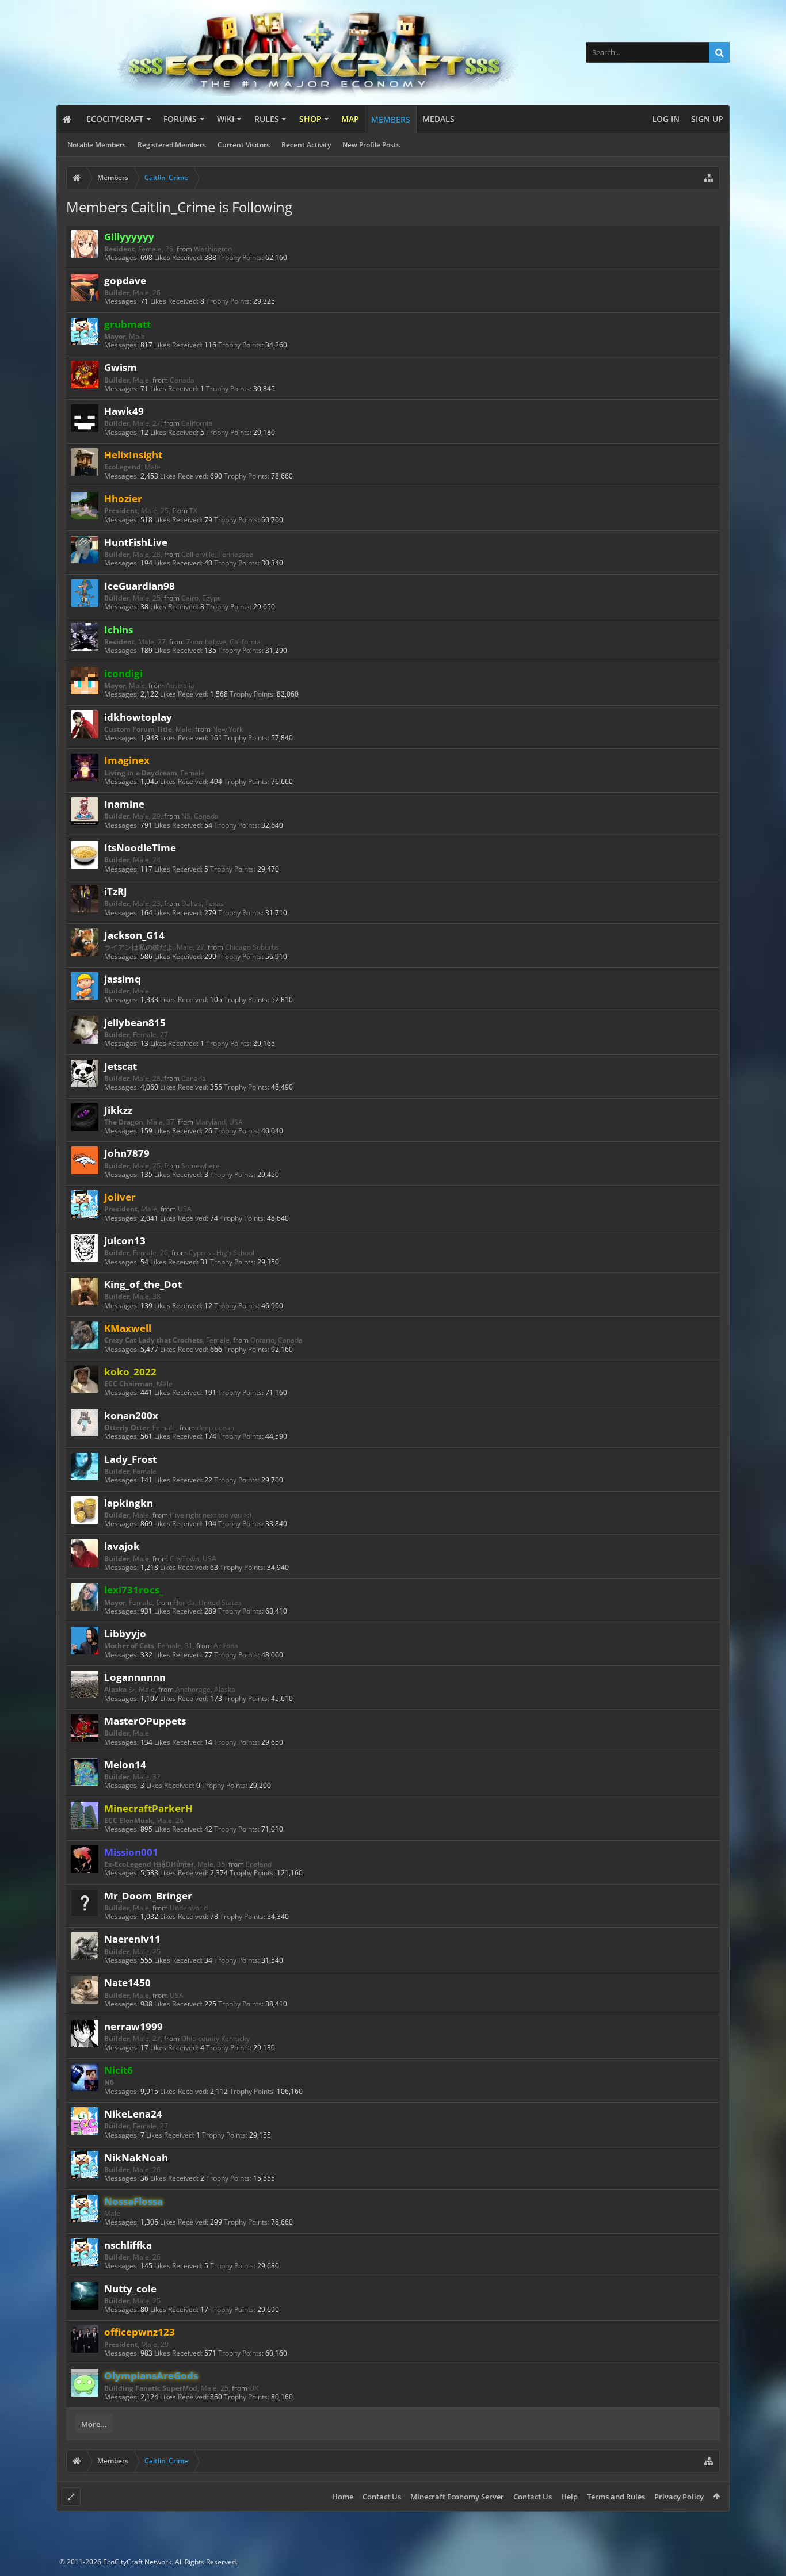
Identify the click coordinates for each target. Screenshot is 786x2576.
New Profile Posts (371, 145)
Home (343, 2497)
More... (94, 2424)
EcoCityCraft (115, 119)
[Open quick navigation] (709, 178)
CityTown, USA (193, 1559)
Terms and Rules (616, 2497)
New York (228, 729)
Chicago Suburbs (252, 947)
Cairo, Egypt (201, 598)
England (259, 1864)
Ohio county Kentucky (215, 2038)
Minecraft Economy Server (457, 2497)
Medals (438, 119)
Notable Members (97, 145)
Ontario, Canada (276, 1340)
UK (254, 2388)
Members (391, 119)
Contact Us (382, 2497)
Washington (213, 249)
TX (193, 511)
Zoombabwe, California (224, 642)
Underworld (189, 1908)
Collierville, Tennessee (217, 554)
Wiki (226, 119)
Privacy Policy (679, 2497)
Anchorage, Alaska (205, 1689)
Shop (310, 119)
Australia (180, 685)
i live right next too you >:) (211, 1515)
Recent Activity (306, 145)
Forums (180, 119)
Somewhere (201, 1166)
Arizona (226, 1646)
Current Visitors (244, 145)
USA (185, 1209)
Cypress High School (222, 1253)
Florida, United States (207, 1602)
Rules (267, 119)
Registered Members (172, 145)
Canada (182, 380)
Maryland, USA (219, 1122)
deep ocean (215, 1427)
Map (350, 119)
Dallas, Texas (203, 903)
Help (569, 2497)
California (197, 423)
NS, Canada (200, 816)
